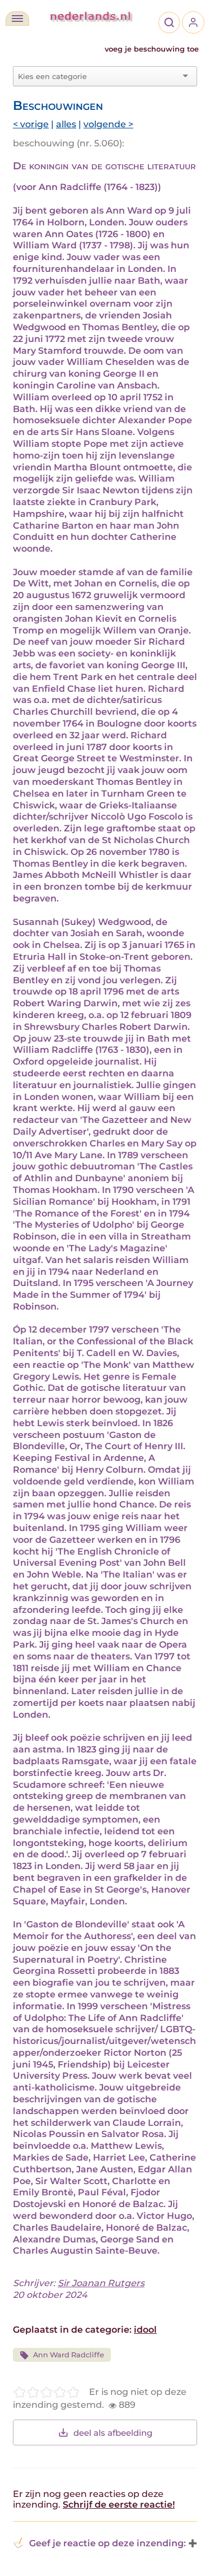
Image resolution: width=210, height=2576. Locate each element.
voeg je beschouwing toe (152, 49)
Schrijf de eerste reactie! (119, 2505)
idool (145, 2330)
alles (66, 124)
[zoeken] (169, 22)
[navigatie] (17, 19)
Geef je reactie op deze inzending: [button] (108, 2543)
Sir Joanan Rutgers (101, 2283)
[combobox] (98, 76)
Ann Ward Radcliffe (69, 2355)
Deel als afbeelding (113, 2433)
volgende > (108, 124)
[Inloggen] (193, 22)
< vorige (31, 124)
